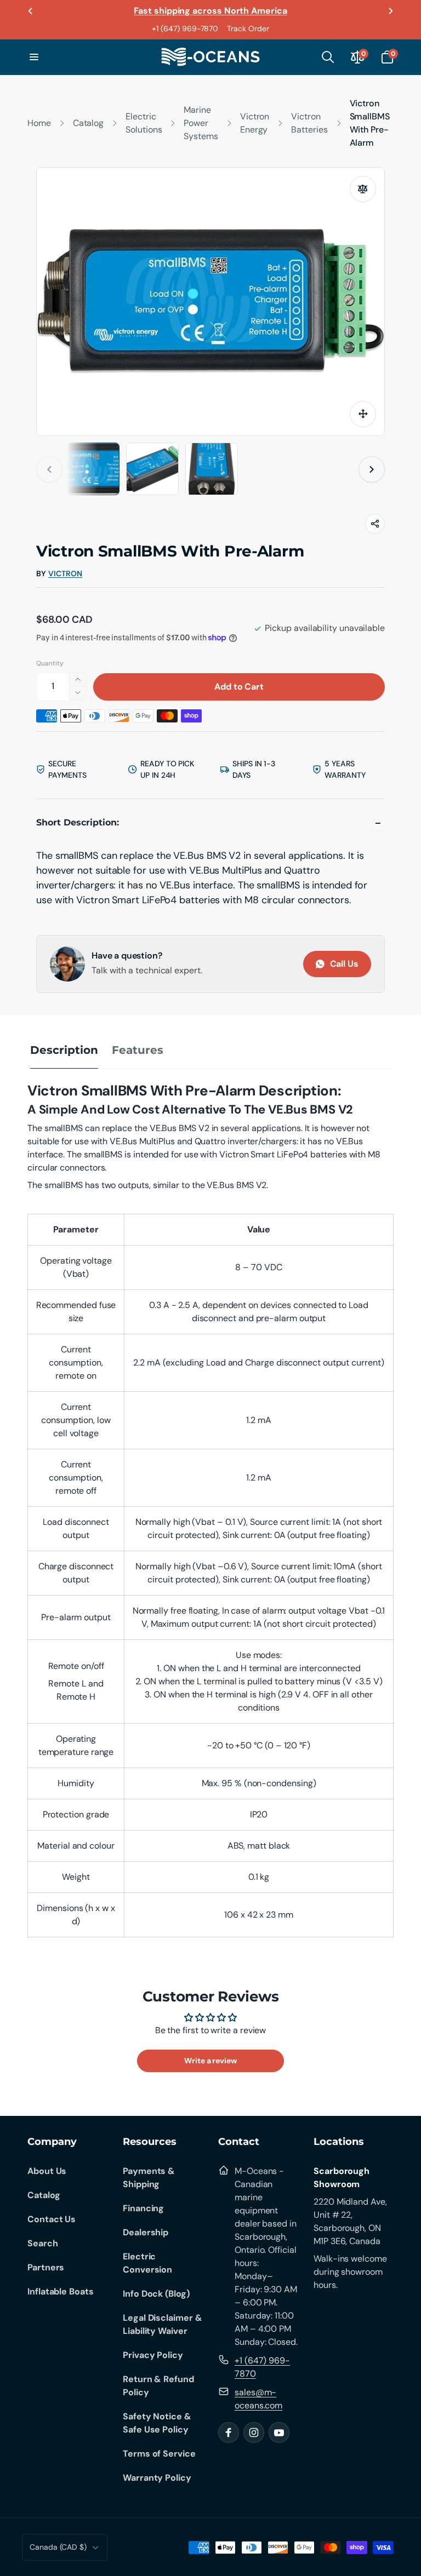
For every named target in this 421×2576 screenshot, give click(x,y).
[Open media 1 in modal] (210, 302)
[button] (34, 57)
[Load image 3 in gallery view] (152, 469)
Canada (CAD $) (58, 2547)
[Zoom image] (363, 414)
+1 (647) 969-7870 (185, 28)
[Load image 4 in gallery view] (212, 469)
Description (64, 1050)
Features (138, 1050)
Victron (65, 574)
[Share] (375, 524)
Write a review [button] (210, 2061)
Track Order (248, 28)
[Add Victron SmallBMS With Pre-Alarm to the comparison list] (363, 189)
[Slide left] (31, 11)
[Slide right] (390, 11)
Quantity (50, 663)
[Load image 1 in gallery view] (93, 469)
